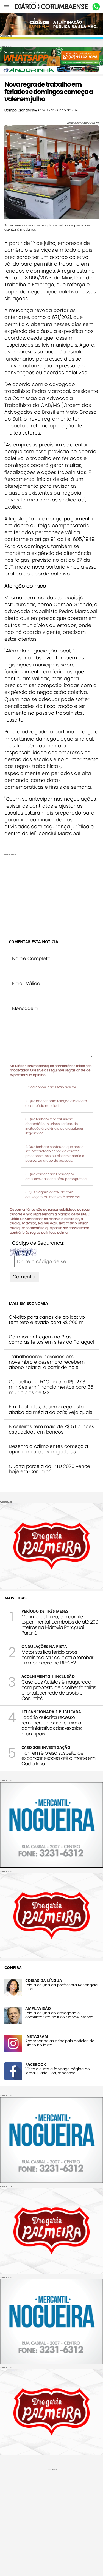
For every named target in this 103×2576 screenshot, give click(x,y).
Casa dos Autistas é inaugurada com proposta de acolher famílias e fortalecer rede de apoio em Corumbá (59, 1690)
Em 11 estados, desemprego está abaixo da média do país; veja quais (51, 1409)
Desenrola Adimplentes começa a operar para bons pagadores (48, 1449)
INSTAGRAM (37, 2036)
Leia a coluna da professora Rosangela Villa (61, 1987)
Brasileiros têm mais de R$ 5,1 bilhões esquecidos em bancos (51, 1429)
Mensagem (25, 1008)
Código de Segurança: (38, 1243)
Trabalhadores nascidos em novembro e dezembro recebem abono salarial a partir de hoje (47, 1362)
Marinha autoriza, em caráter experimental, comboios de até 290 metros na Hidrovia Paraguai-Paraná (60, 1625)
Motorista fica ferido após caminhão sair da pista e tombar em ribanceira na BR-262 (57, 1657)
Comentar (24, 1277)
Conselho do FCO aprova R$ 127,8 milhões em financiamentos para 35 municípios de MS (51, 1387)
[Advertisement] (51, 894)
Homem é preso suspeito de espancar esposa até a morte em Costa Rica (58, 1758)
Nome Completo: (32, 958)
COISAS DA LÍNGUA (44, 1980)
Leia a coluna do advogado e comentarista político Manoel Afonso (59, 2015)
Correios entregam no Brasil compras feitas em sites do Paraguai (51, 1340)
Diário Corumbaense (51, 7)
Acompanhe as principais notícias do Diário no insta (60, 2043)
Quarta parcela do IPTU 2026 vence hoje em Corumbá (49, 1469)
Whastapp (96, 7)
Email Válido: (27, 983)
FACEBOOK (36, 2064)
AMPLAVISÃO (38, 2008)
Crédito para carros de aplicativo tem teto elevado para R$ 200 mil (47, 1320)
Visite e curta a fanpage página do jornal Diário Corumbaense (58, 2071)
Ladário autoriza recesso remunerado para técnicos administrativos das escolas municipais (52, 1725)
